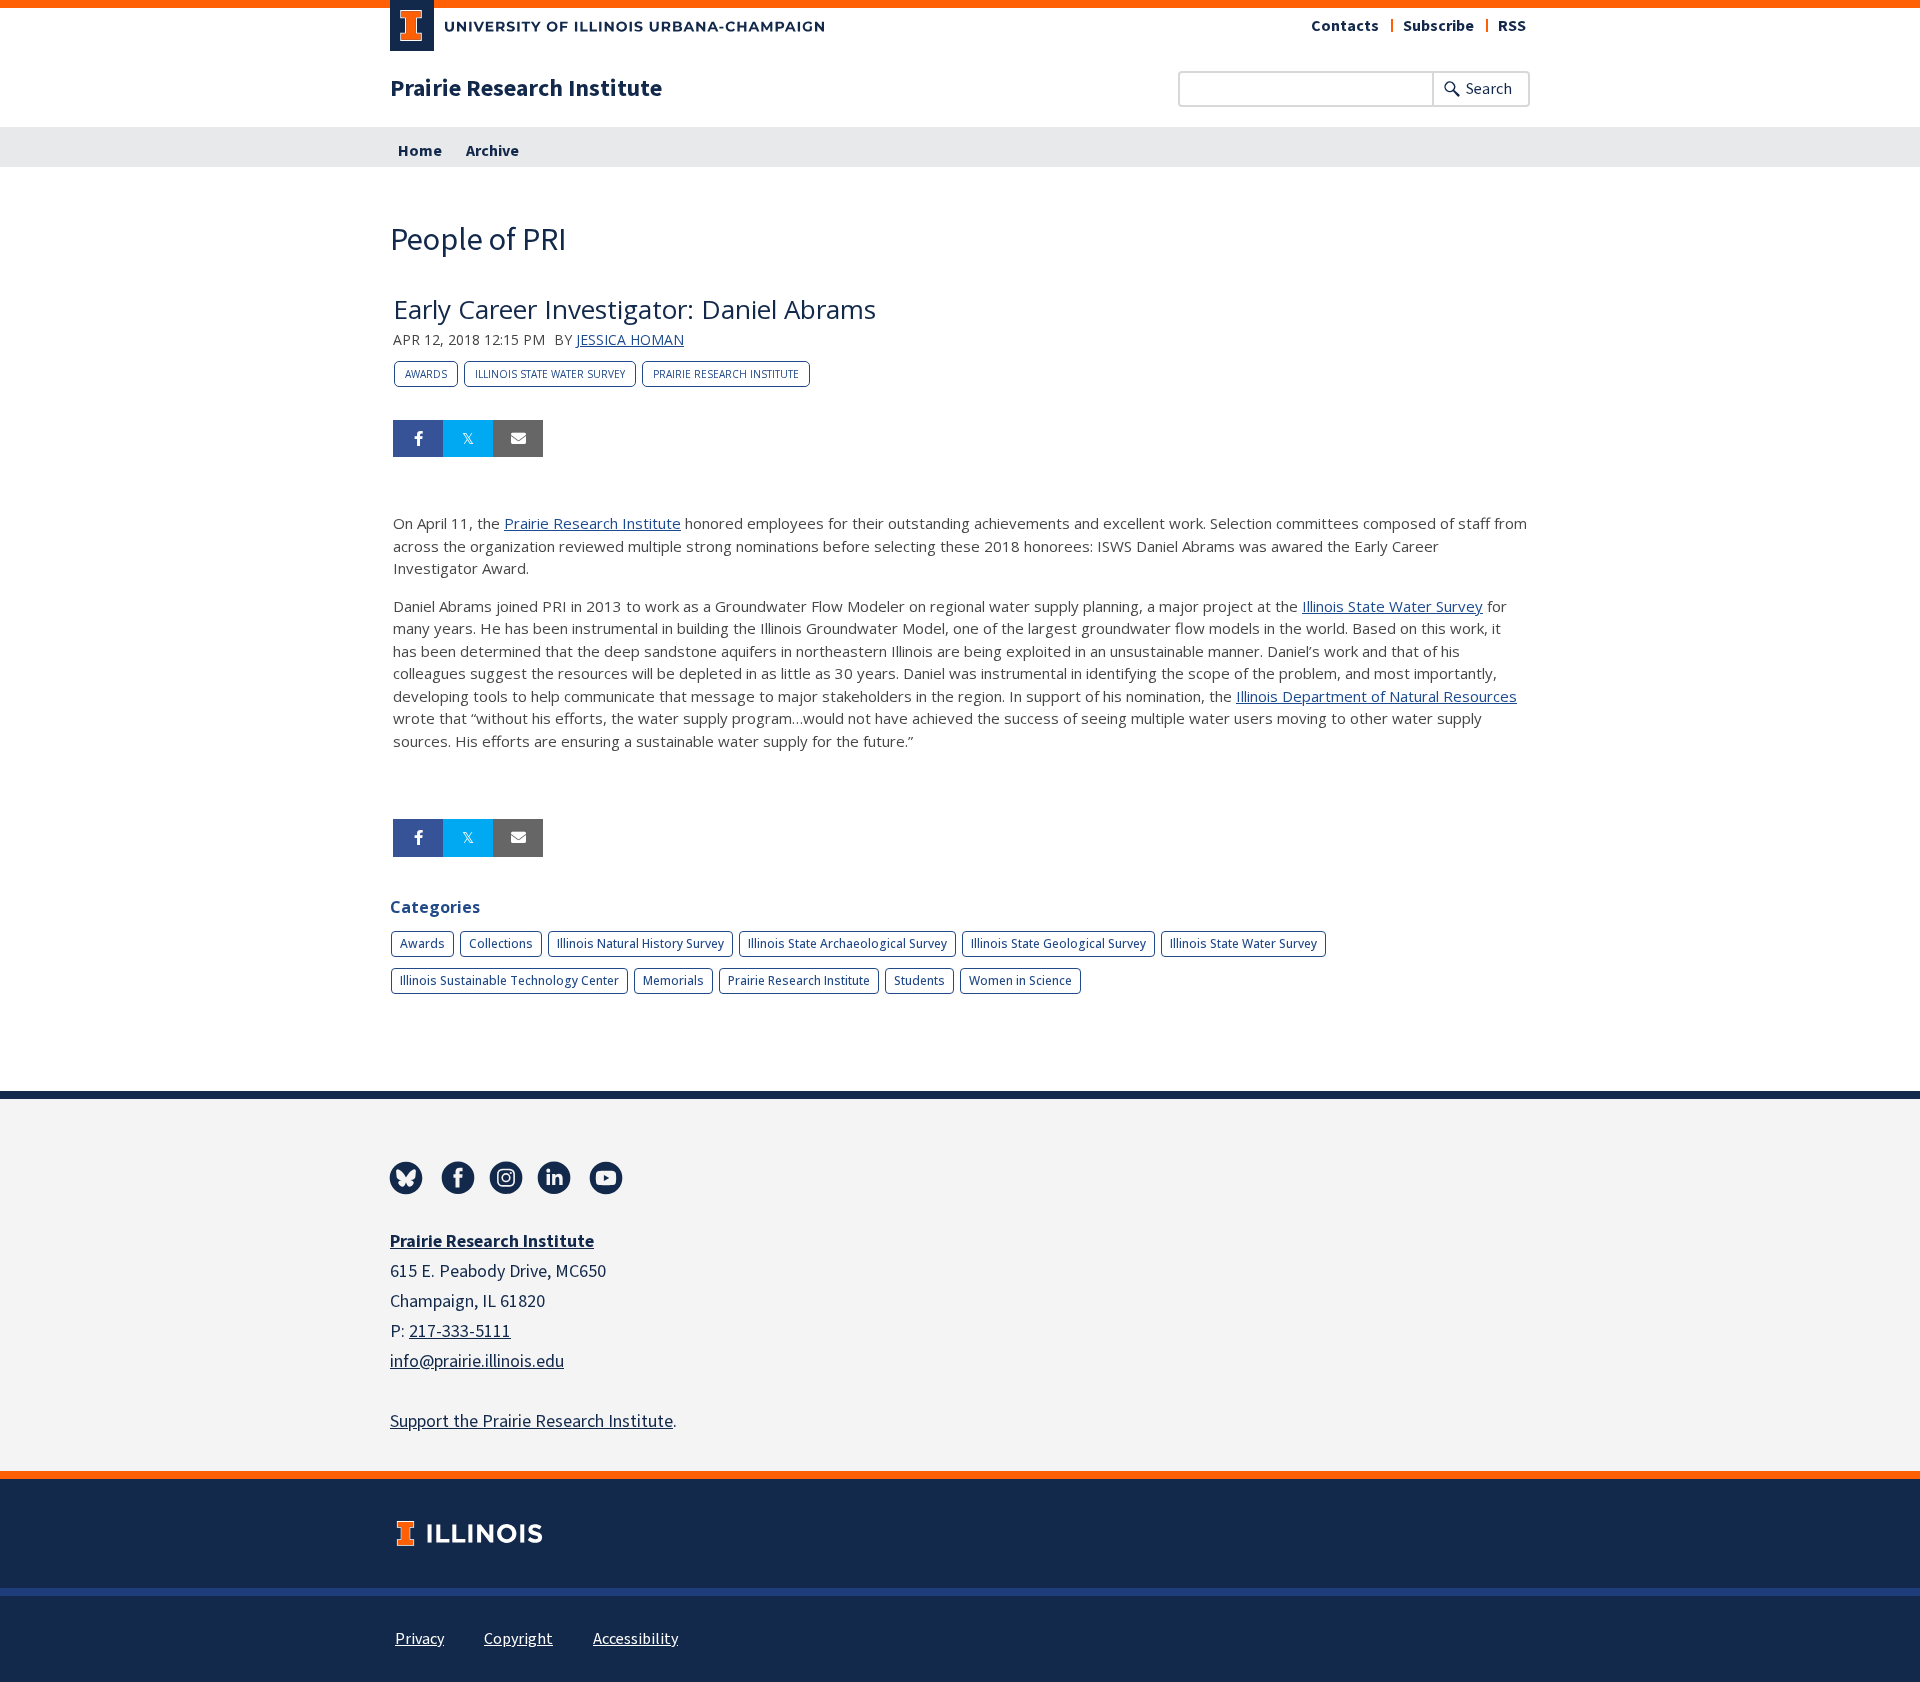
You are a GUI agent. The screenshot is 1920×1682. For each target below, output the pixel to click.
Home (420, 151)
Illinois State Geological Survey (1058, 943)
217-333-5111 (460, 1331)
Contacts (1345, 26)
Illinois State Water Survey (550, 374)
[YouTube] (606, 1178)
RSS (1512, 26)
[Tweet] (468, 439)
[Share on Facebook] (418, 439)
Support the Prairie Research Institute (531, 1421)
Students (919, 980)
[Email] (518, 439)
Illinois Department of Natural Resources (1376, 696)
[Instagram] (506, 1178)
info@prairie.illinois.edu (477, 1361)
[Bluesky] (406, 1178)
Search (1489, 89)
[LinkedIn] (554, 1178)
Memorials (673, 980)
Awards (426, 374)
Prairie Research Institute (526, 89)
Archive (492, 151)
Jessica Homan (630, 339)
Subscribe (1438, 26)
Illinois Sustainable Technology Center (509, 980)
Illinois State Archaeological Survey (847, 943)
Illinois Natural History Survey (640, 943)
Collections (501, 943)
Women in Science (1020, 980)
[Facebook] (458, 1178)
